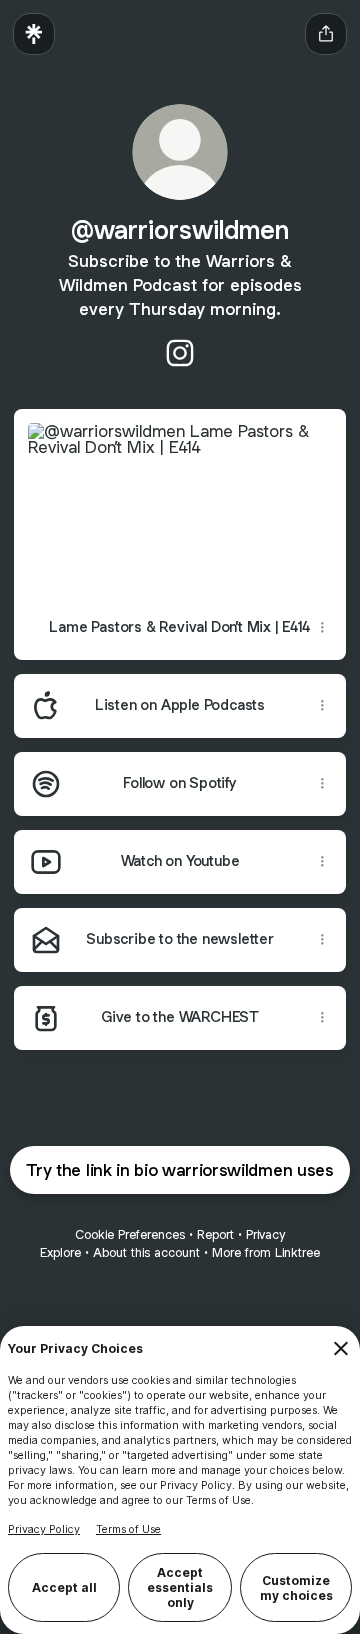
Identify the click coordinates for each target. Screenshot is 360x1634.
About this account (146, 1252)
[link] (180, 353)
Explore (60, 1252)
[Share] (322, 628)
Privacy (265, 1234)
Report (215, 1234)
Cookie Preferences (130, 1234)
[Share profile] (326, 34)
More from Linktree (266, 1252)
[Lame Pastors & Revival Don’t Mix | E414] (180, 502)
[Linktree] (34, 34)
